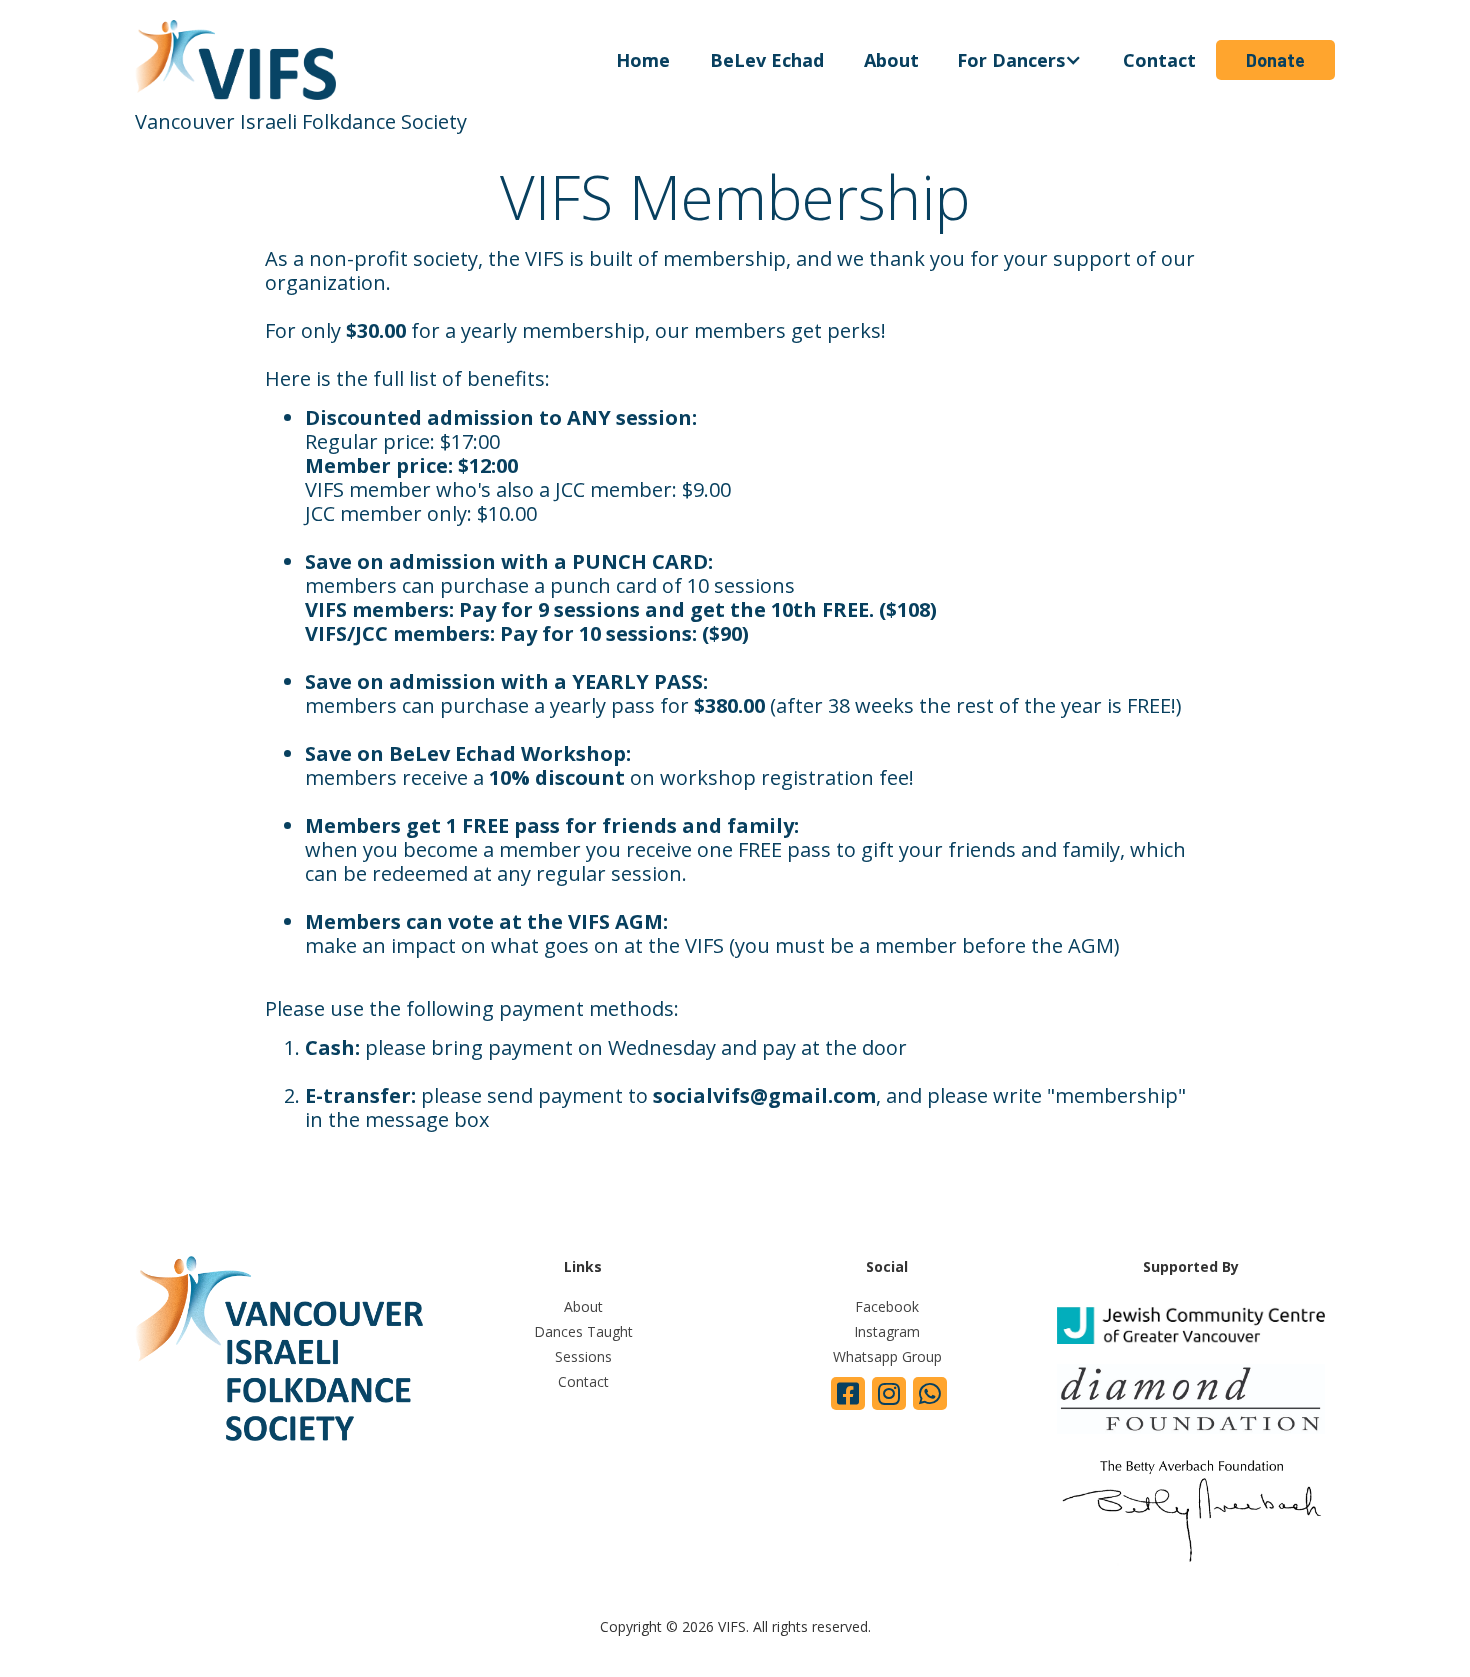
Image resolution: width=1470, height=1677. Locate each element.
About (891, 60)
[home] (365, 60)
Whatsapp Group (887, 1356)
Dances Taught (583, 1331)
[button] (1021, 60)
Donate (1275, 60)
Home (643, 60)
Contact (1159, 60)
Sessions (583, 1356)
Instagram (887, 1331)
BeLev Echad (767, 60)
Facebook (887, 1306)
